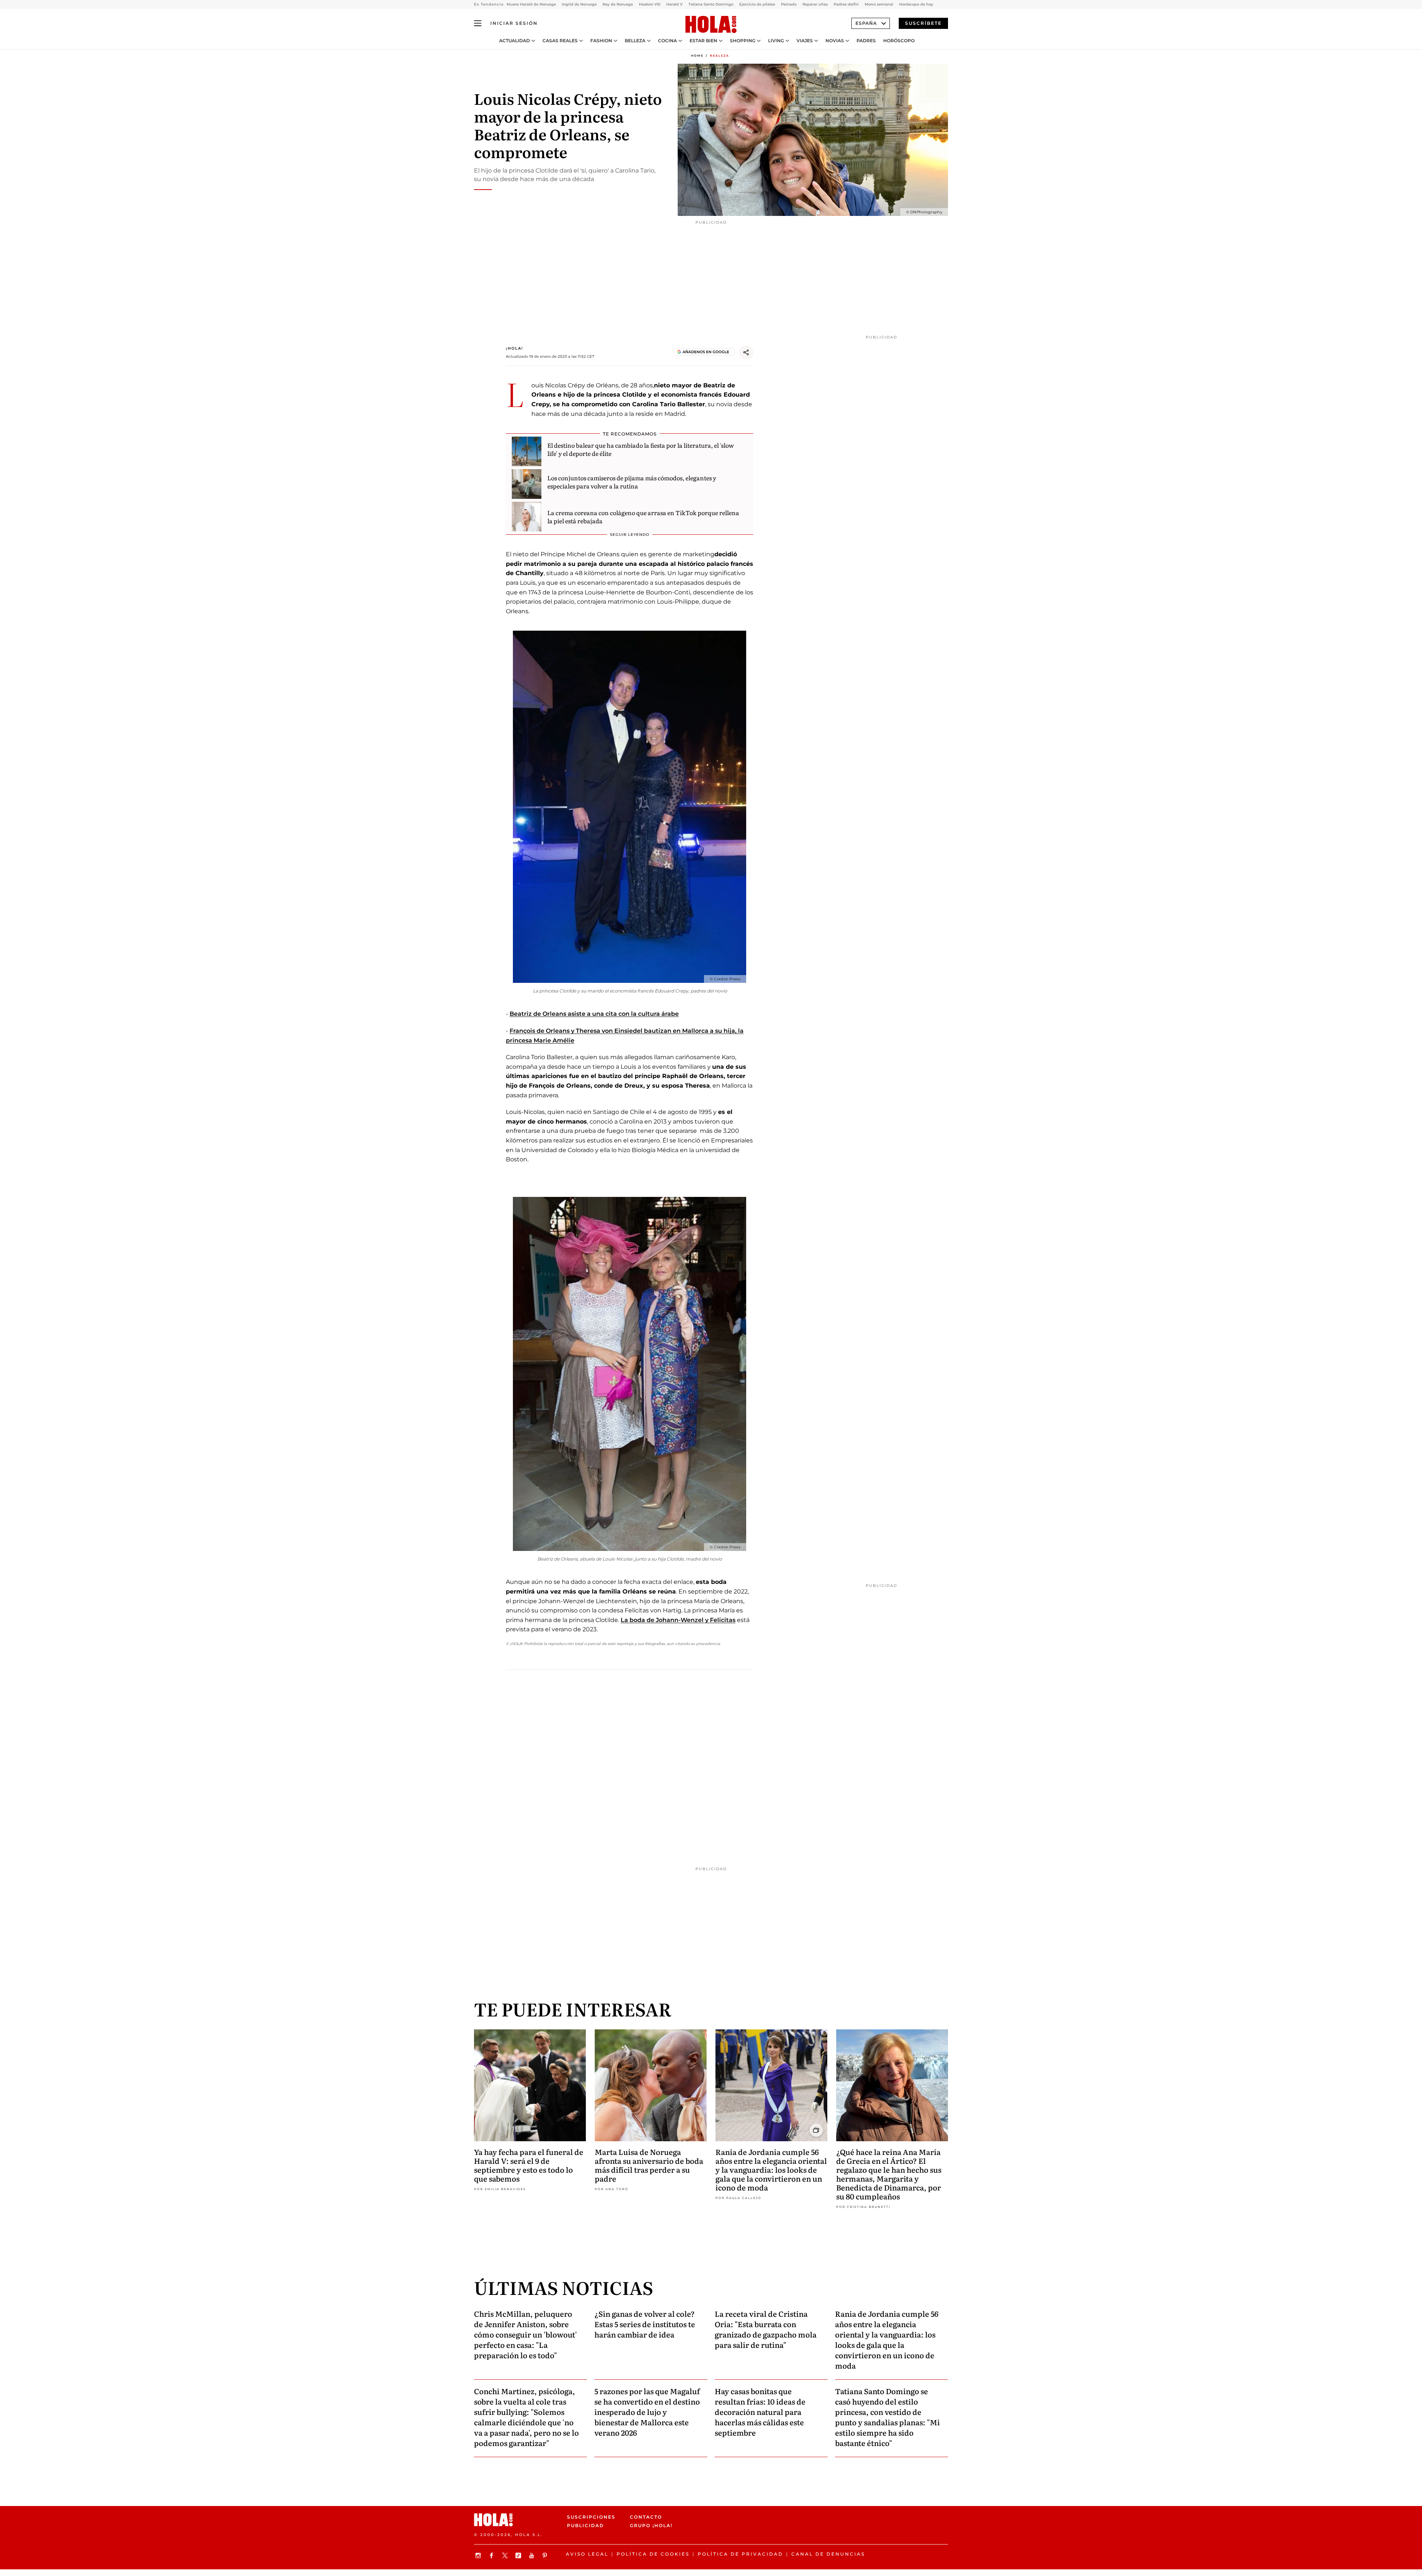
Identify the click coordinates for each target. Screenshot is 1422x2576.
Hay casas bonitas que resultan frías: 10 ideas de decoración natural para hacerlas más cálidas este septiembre (760, 2412)
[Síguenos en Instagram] (479, 2555)
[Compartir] (746, 353)
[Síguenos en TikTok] (519, 2555)
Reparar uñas (815, 4)
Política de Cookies (653, 2554)
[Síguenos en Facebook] (493, 2555)
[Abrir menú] (478, 23)
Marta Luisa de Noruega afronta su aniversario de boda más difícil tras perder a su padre (649, 2165)
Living (776, 41)
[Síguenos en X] (506, 2555)
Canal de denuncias (828, 2554)
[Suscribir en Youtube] (533, 2555)
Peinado (789, 4)
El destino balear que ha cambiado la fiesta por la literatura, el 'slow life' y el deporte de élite (641, 449)
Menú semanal (879, 4)
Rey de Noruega (618, 4)
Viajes (805, 41)
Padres (866, 41)
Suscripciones (591, 2517)
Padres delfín (846, 4)
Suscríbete (923, 23)
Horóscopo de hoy (916, 4)
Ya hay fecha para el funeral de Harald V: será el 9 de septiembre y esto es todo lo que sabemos (529, 2165)
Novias (835, 41)
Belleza (635, 41)
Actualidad (515, 41)
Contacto (646, 2517)
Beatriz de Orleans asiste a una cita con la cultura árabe (594, 1014)
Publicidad (585, 2525)
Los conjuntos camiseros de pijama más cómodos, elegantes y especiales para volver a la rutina (632, 482)
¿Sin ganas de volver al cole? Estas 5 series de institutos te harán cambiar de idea (645, 2324)
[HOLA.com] (711, 25)
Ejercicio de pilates (757, 4)
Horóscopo (899, 41)
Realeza (720, 56)
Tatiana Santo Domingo (711, 4)
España (866, 23)
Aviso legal (587, 2554)
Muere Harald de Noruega (531, 4)
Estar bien (703, 41)
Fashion (601, 41)
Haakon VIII (650, 4)
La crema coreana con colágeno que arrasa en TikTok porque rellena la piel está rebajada (643, 517)
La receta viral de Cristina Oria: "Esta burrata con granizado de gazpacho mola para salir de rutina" (766, 2329)
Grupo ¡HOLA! (651, 2525)
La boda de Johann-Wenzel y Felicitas (678, 1620)
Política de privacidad (740, 2554)
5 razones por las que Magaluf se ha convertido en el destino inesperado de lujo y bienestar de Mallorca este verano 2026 (647, 2412)
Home (697, 56)
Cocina (667, 41)
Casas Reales (560, 41)
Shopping (743, 41)
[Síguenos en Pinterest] (546, 2555)
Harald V (674, 4)
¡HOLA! (515, 348)
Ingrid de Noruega (579, 4)
